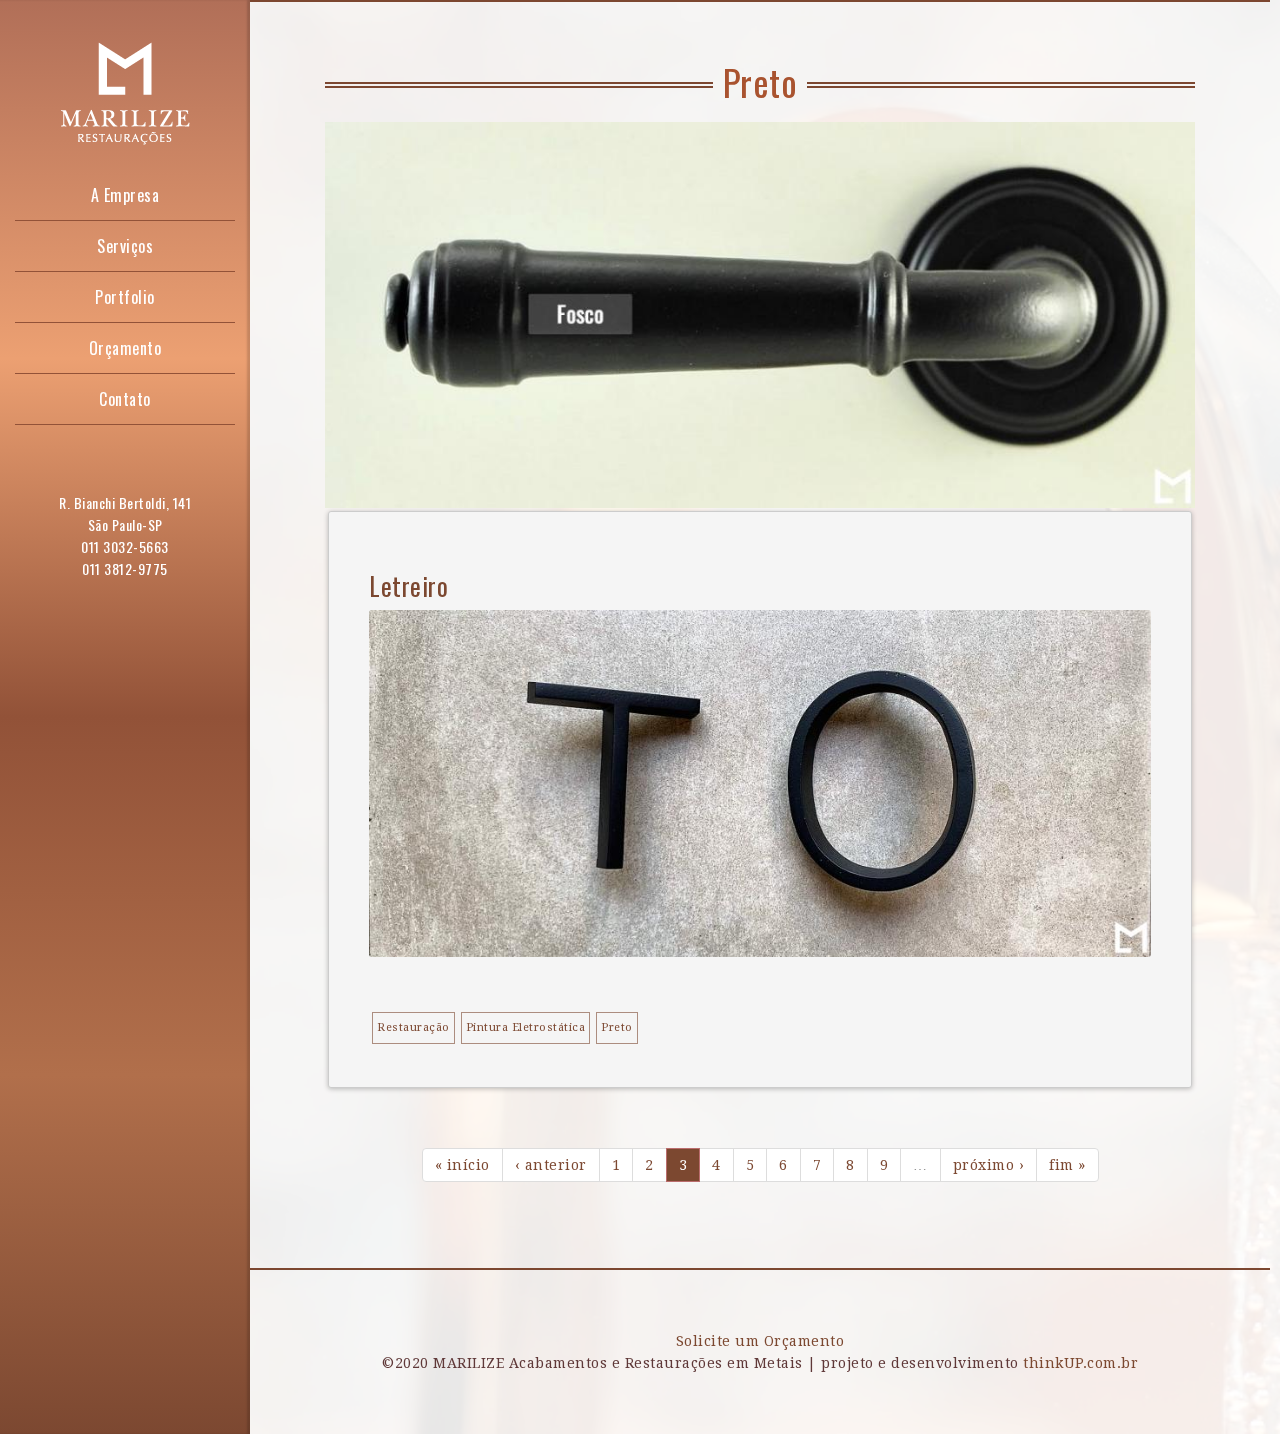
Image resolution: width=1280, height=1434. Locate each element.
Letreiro (408, 585)
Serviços (125, 246)
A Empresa (125, 195)
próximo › (989, 1165)
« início (462, 1165)
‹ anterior (551, 1165)
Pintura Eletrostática (526, 1027)
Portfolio (125, 297)
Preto (617, 1027)
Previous (1090, 463)
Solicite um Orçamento (760, 1341)
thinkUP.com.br (1080, 1363)
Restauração (413, 1027)
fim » (1067, 1165)
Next (1150, 463)
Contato (125, 399)
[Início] (125, 92)
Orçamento (125, 348)
